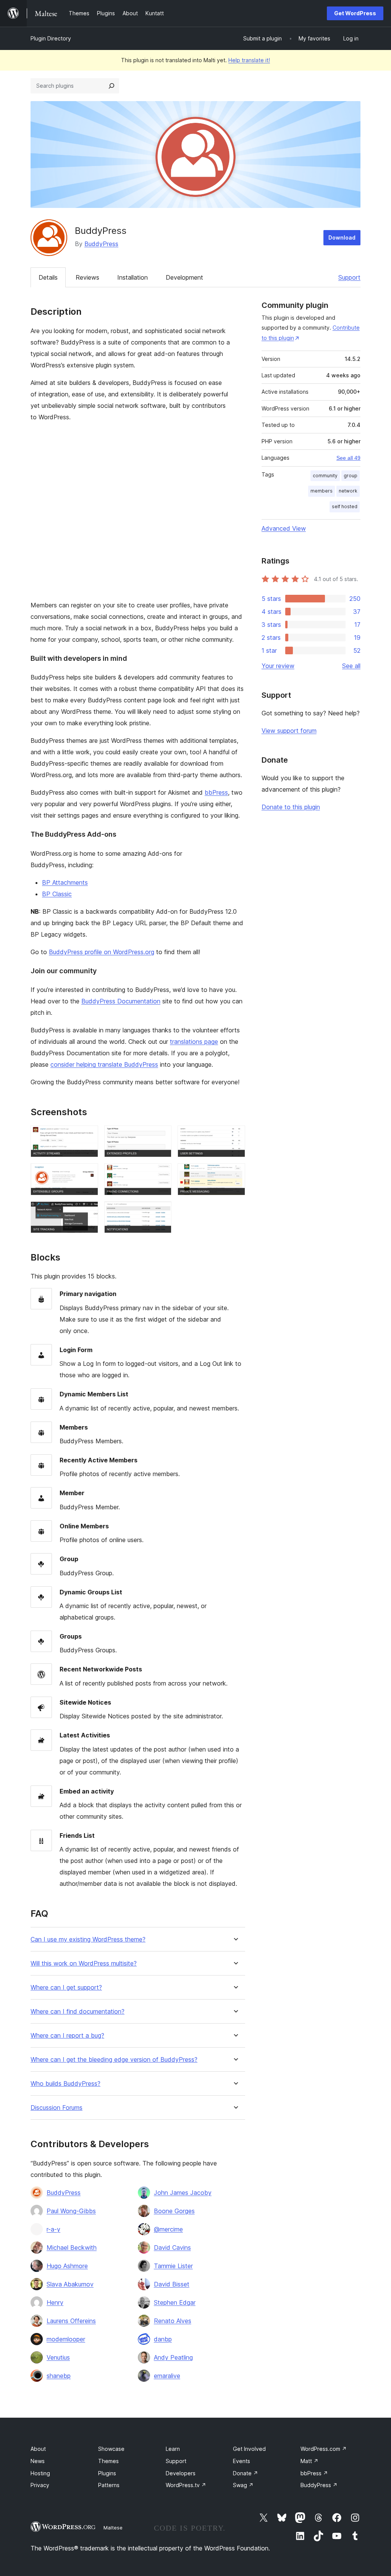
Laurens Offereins (71, 2321)
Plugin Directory (51, 38)
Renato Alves (173, 2321)
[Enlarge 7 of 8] (88, 1212)
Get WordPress (355, 13)
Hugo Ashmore (67, 2266)
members (322, 491)
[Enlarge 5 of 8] (161, 1174)
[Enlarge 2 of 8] (161, 1136)
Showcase (111, 2449)
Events (242, 2461)
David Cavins (172, 2248)
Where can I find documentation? (78, 2012)
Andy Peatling (173, 2357)
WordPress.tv (186, 2485)
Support (349, 277)
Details (48, 277)
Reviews (87, 277)
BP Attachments (65, 882)
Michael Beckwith (72, 2248)
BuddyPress (101, 244)
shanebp (59, 2376)
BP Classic (57, 894)
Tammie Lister (173, 2266)
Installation (132, 277)
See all (351, 666)
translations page (194, 1042)
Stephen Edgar (175, 2302)
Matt (309, 2461)
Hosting (40, 2473)
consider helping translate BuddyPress (104, 1064)
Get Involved (249, 2449)
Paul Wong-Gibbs (71, 2211)
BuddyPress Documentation (121, 1001)
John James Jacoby (183, 2193)
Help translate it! (249, 60)
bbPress (216, 792)
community (325, 476)
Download (342, 237)
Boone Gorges (174, 2211)
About (38, 2449)
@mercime (168, 2229)
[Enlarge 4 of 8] (88, 1174)
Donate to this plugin (291, 807)
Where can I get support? (66, 1988)
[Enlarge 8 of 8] (161, 1212)
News (38, 2461)
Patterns (109, 2485)
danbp (163, 2339)
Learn (173, 2449)
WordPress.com (324, 2449)
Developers (181, 2473)
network (348, 491)
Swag (243, 2485)
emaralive (167, 2376)
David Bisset (172, 2284)
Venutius (58, 2357)
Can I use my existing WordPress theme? (88, 1939)
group (351, 476)
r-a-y (53, 2229)
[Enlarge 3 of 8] (235, 1136)
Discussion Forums (57, 2108)
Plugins (107, 2473)
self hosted (345, 506)
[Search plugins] (111, 86)
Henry (55, 2302)
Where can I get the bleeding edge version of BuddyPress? (114, 2060)
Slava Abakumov (70, 2284)
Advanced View (284, 528)
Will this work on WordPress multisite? (84, 1963)
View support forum (289, 731)
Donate (246, 2473)
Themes (108, 2461)
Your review (278, 666)
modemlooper (66, 2339)
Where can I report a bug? (67, 2036)
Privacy (40, 2485)
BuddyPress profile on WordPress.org (102, 952)
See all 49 (348, 458)
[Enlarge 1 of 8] (88, 1136)
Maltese (113, 2528)
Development (184, 277)
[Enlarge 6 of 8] (235, 1174)
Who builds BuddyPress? (65, 2084)
